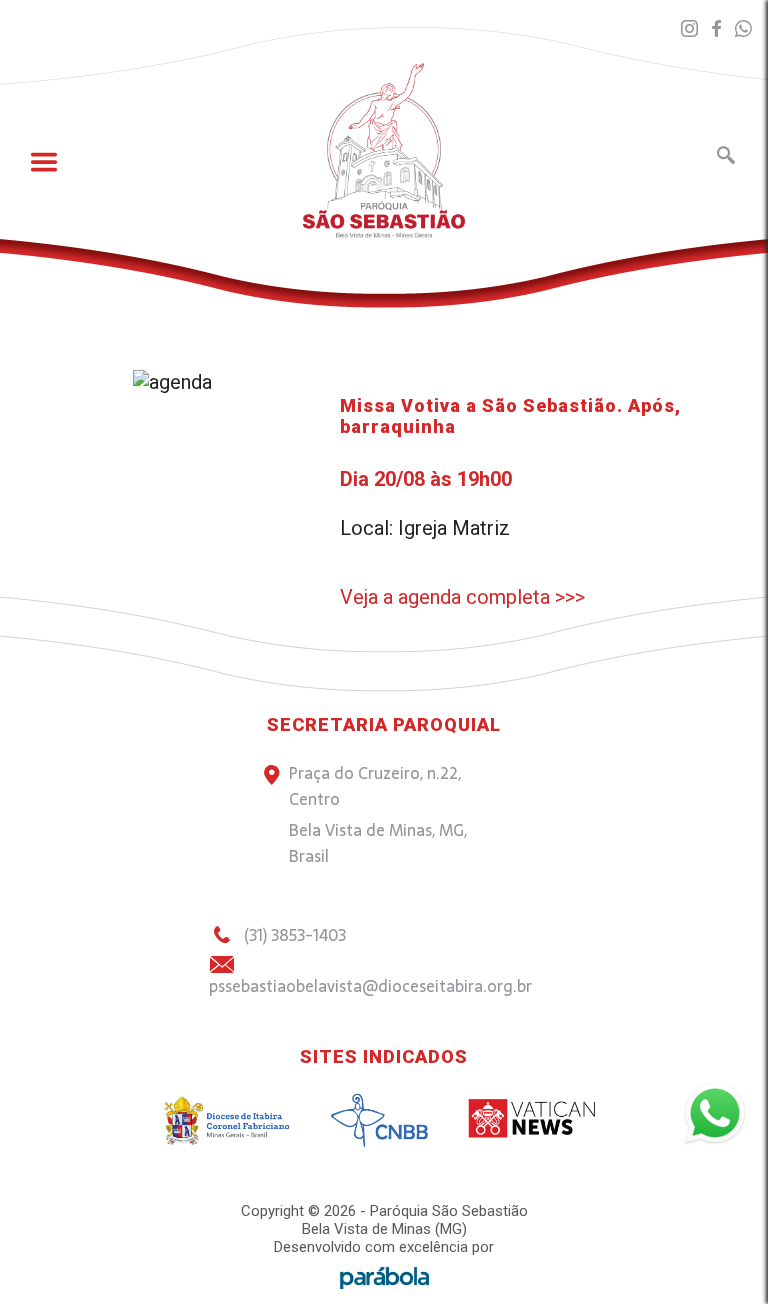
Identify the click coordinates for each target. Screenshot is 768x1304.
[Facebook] (716, 29)
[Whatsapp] (743, 29)
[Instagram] (689, 29)
